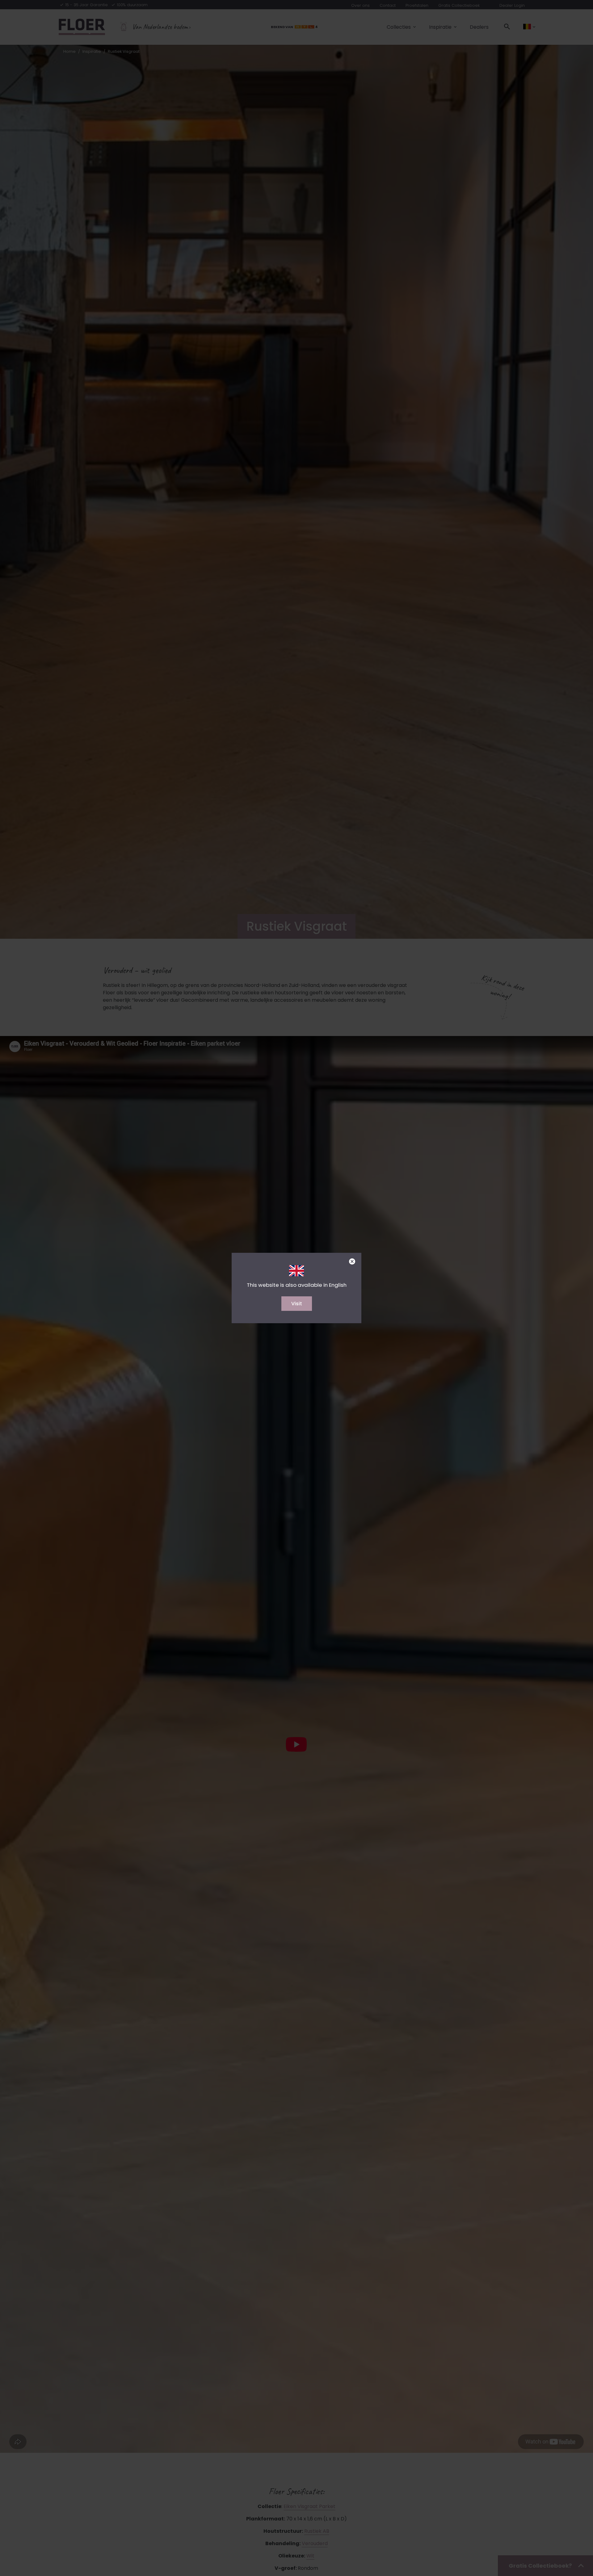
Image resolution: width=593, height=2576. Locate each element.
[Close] (352, 1262)
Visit (297, 1304)
